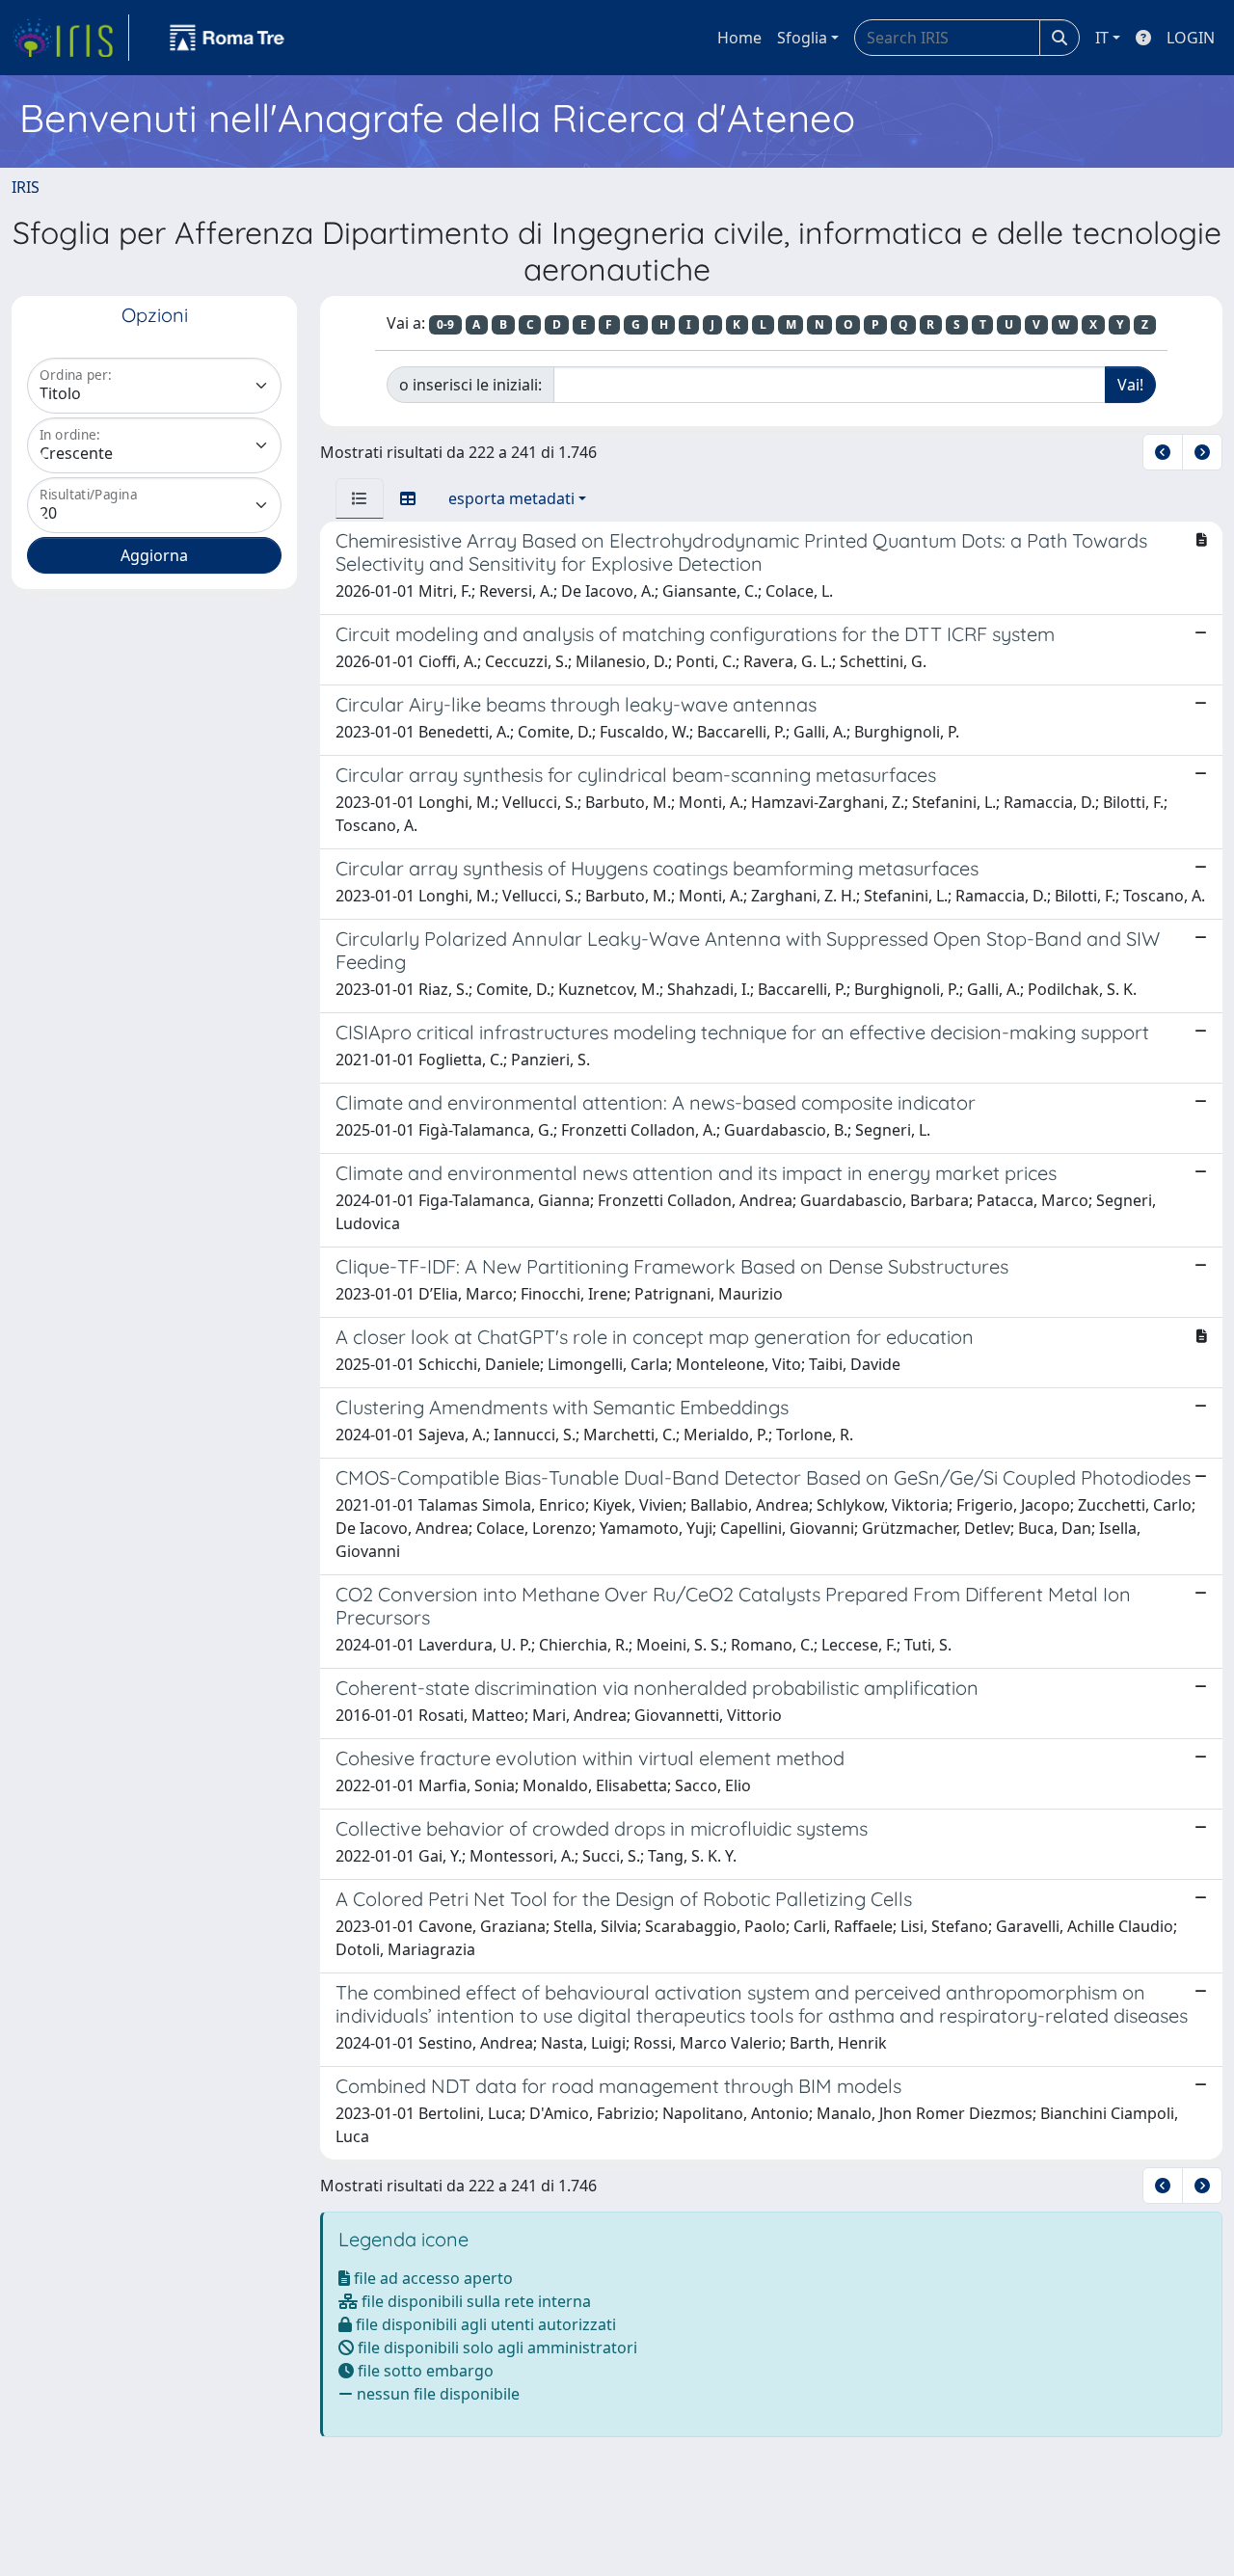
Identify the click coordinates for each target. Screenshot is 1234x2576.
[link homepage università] (228, 38)
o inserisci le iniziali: (470, 385)
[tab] (360, 498)
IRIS (26, 187)
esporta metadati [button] (511, 498)
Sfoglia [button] (802, 38)
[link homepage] (70, 38)
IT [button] (1102, 38)
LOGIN (1191, 38)
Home (739, 38)
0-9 (445, 324)
